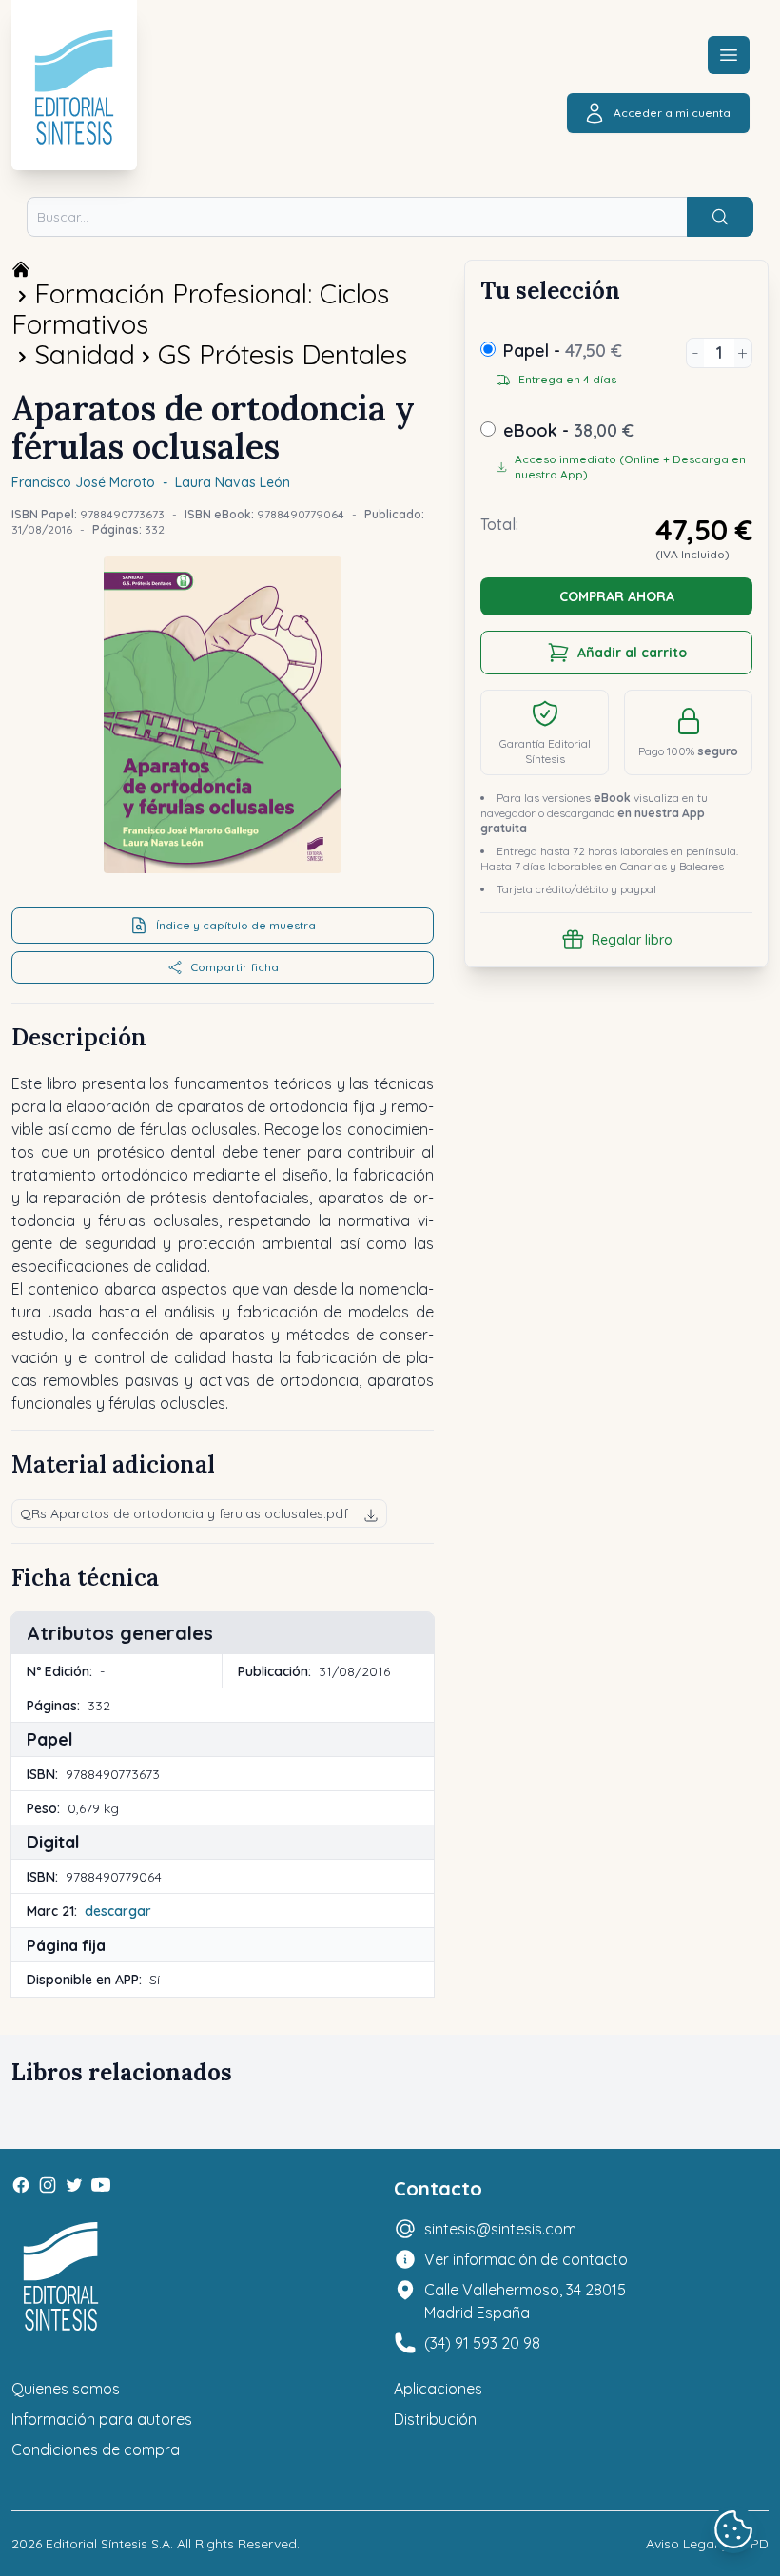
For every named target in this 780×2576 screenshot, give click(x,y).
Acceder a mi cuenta (672, 113)
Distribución (435, 2419)
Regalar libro (632, 940)
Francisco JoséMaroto (83, 482)
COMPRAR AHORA (617, 596)
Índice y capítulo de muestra (236, 925)
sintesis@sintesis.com (500, 2229)
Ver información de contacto (526, 2259)
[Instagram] (48, 2185)
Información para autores (102, 2419)
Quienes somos (66, 2389)
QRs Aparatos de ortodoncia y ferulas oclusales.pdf (184, 1513)
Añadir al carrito (632, 653)
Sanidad (85, 354)
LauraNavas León (233, 482)
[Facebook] (21, 2185)
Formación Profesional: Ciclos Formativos (200, 309)
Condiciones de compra (96, 2449)
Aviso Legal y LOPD (707, 2544)
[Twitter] (74, 2185)
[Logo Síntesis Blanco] (61, 2277)
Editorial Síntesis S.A (108, 2544)
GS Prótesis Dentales (283, 354)
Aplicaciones (438, 2389)
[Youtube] (101, 2185)
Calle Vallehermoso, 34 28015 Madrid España (525, 2301)
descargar (118, 1911)
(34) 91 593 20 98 (482, 2343)
